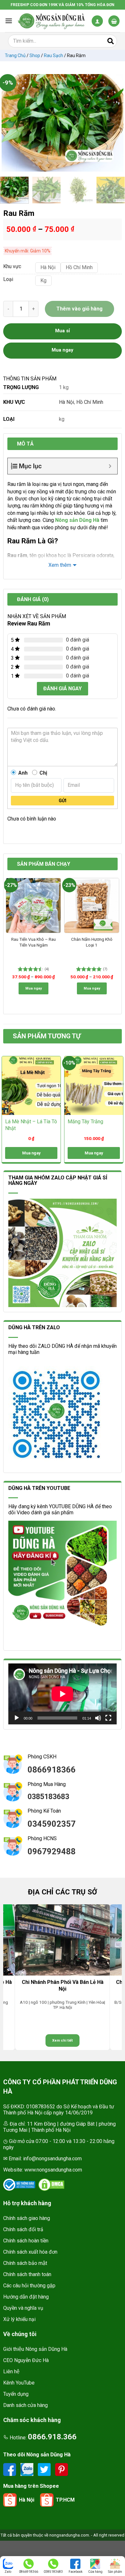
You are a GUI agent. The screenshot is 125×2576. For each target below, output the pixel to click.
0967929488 (52, 1851)
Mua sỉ (63, 331)
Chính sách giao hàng (27, 2218)
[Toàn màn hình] (108, 1718)
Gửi (63, 801)
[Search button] (111, 41)
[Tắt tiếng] (98, 1718)
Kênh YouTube (19, 2383)
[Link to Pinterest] (62, 2469)
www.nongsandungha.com (53, 2170)
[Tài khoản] (97, 21)
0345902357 (52, 1824)
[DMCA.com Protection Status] (51, 2185)
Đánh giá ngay (63, 689)
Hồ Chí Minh (90, 402)
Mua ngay (33, 988)
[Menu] (9, 21)
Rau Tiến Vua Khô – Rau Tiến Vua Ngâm (33, 942)
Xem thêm (60, 565)
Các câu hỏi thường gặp (29, 2286)
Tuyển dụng (16, 2394)
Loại (8, 280)
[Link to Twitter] (45, 2469)
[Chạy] (17, 1718)
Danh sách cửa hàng (25, 2405)
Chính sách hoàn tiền (26, 2241)
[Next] (115, 123)
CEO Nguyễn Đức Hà (26, 2360)
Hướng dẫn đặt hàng (26, 2297)
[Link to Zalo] (28, 2469)
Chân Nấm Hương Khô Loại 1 (92, 942)
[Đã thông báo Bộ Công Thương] (19, 2185)
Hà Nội (67, 402)
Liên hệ (11, 2372)
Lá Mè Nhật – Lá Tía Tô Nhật (31, 1125)
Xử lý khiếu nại (19, 2319)
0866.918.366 (52, 2437)
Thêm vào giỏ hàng (79, 309)
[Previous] (10, 123)
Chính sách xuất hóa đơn (30, 2252)
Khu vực (12, 267)
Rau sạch (54, 55)
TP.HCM (65, 2500)
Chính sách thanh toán (27, 2274)
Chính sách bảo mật (25, 2263)
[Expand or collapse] (110, 466)
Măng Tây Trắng (85, 1122)
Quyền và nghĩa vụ (23, 2308)
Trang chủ (15, 55)
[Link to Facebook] (10, 2469)
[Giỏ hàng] (114, 21)
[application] (63, 1694)
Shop (35, 55)
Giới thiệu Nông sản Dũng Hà (35, 2349)
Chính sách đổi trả (23, 2229)
